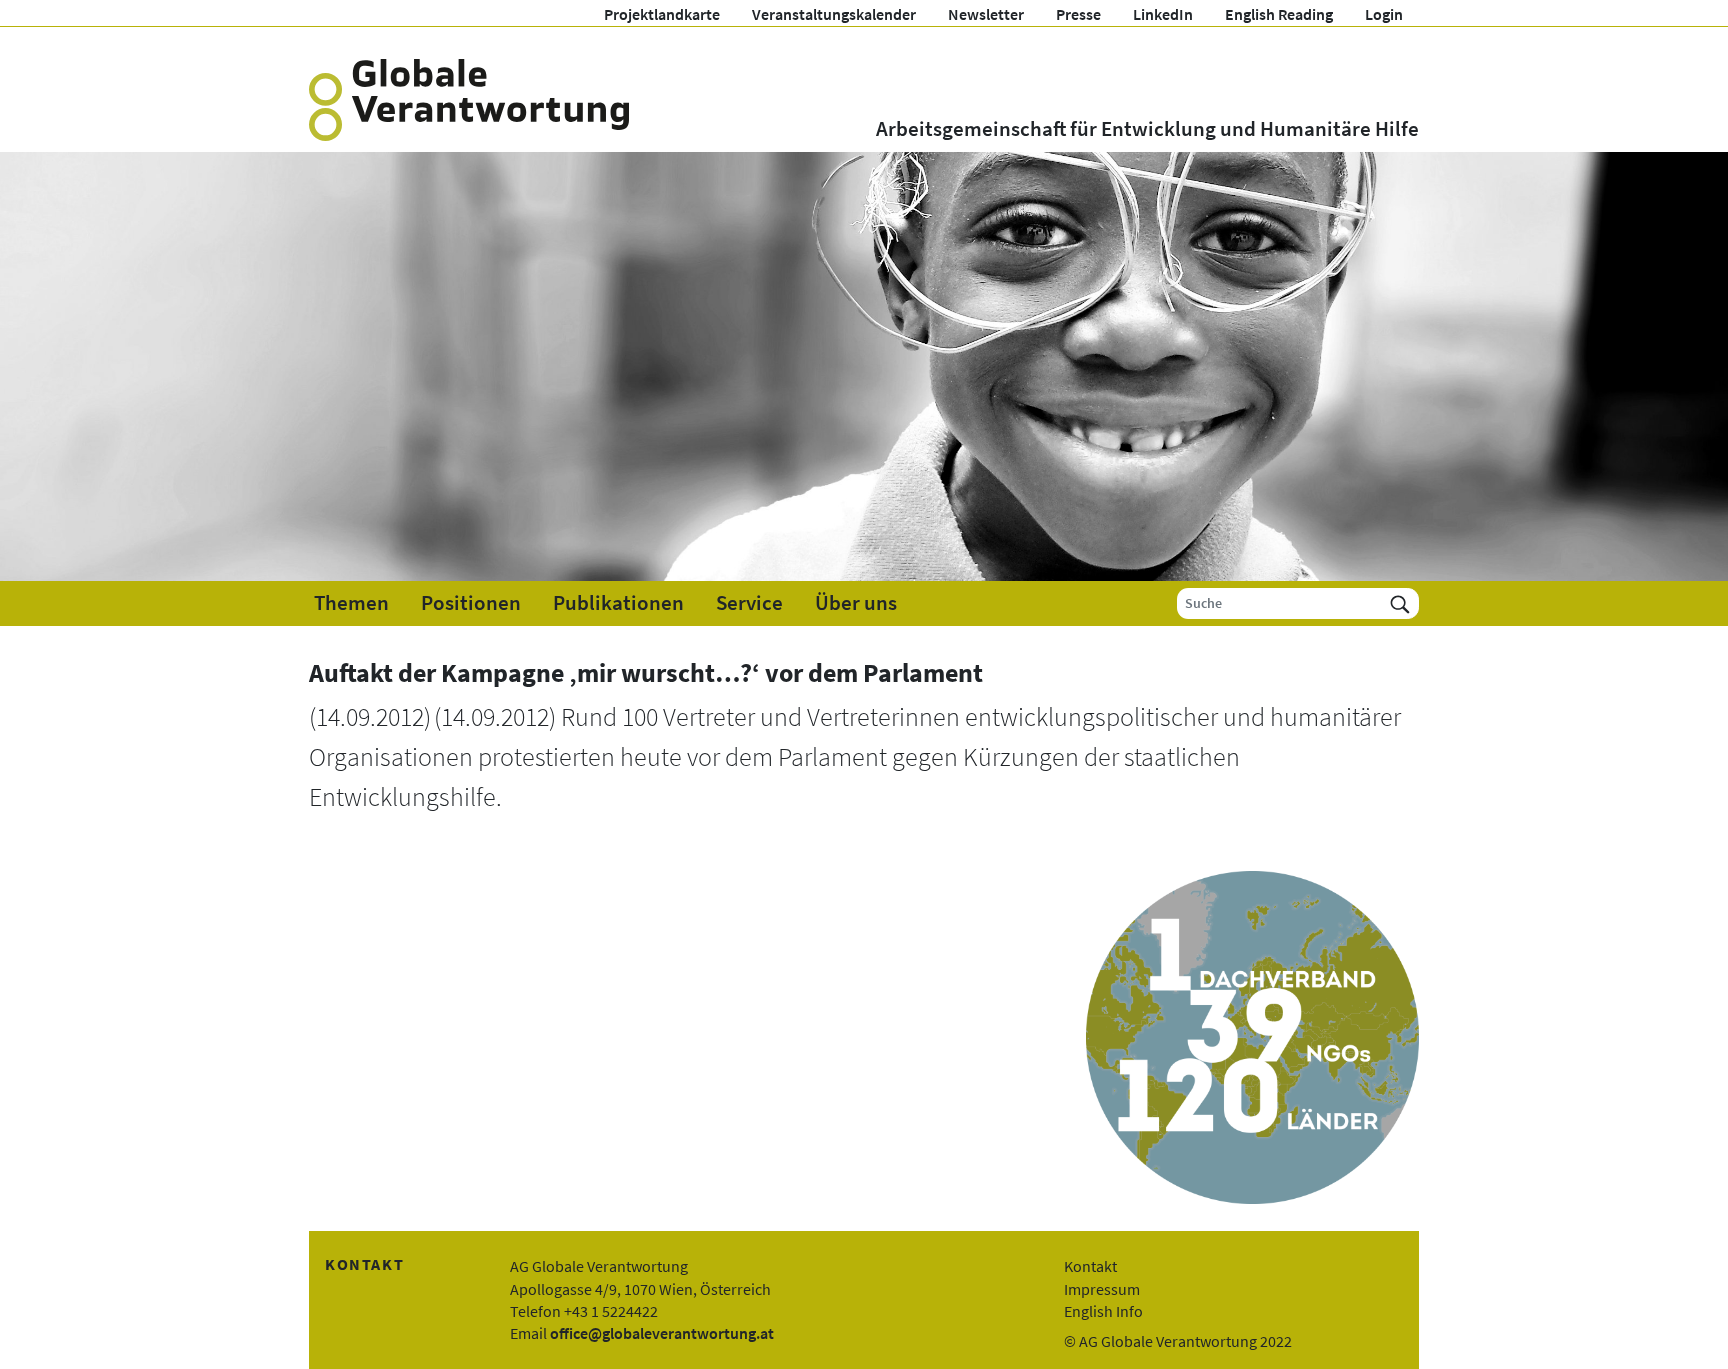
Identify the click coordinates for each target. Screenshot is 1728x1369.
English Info (1103, 1311)
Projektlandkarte (662, 14)
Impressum (1102, 1289)
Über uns (856, 603)
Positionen (471, 603)
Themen (351, 603)
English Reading (1279, 14)
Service (749, 603)
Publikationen (618, 603)
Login (1384, 14)
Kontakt (1090, 1266)
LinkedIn (1163, 14)
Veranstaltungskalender (834, 14)
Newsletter (986, 14)
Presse (1078, 14)
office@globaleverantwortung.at (662, 1333)
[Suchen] (1400, 603)
